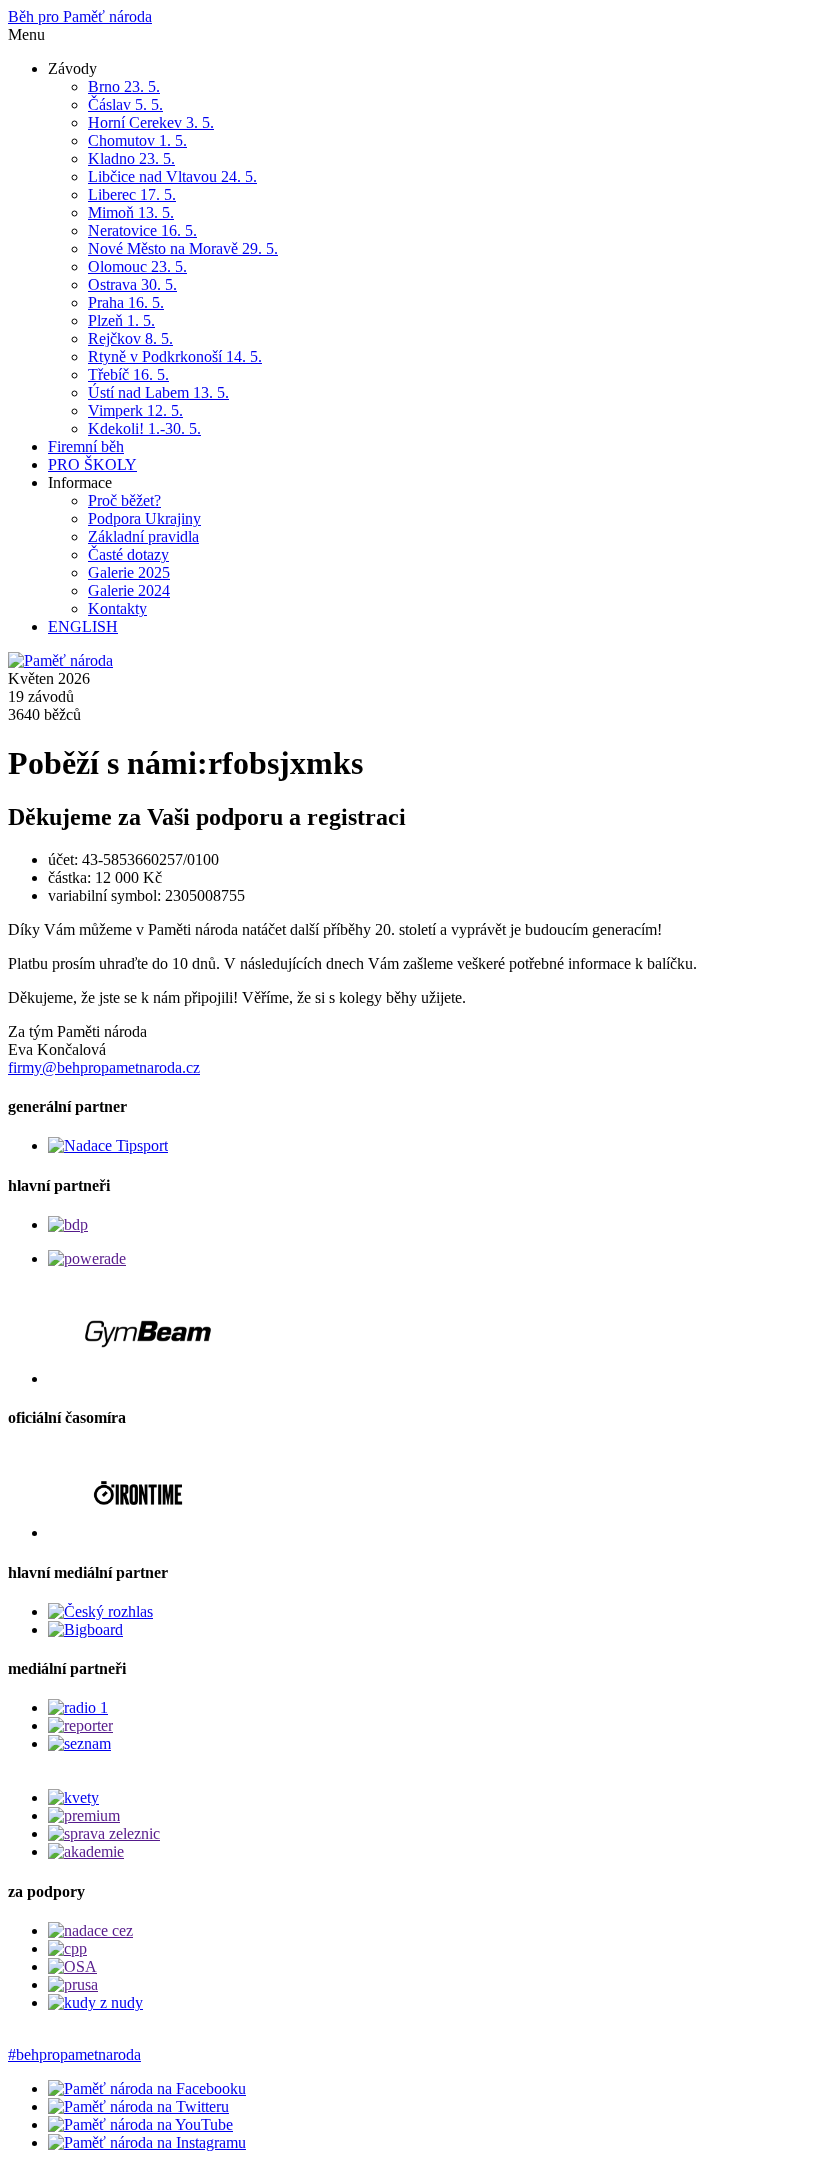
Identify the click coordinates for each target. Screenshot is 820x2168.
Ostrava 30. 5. (132, 284)
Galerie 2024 (129, 590)
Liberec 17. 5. (132, 194)
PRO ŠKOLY (92, 464)
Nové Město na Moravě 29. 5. (183, 248)
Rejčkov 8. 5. (130, 338)
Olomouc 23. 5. (137, 266)
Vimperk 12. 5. (135, 410)
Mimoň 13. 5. (131, 212)
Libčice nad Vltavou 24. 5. (172, 176)
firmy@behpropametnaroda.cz (104, 1067)
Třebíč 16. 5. (128, 374)
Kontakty (117, 608)
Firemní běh (86, 446)
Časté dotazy (128, 554)
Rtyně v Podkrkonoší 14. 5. (175, 356)
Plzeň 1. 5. (121, 320)
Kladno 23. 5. (131, 158)
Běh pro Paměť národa (80, 16)
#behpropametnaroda (74, 2054)
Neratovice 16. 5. (142, 230)
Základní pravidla (143, 536)
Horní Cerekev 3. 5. (151, 122)
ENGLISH (83, 626)
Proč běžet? (124, 500)
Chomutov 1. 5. (137, 140)
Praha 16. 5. (126, 302)
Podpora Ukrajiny (144, 518)
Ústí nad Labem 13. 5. (158, 392)
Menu (26, 34)
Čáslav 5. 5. (125, 104)
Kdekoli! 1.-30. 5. (144, 428)
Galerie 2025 (129, 572)
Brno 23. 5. (124, 86)
